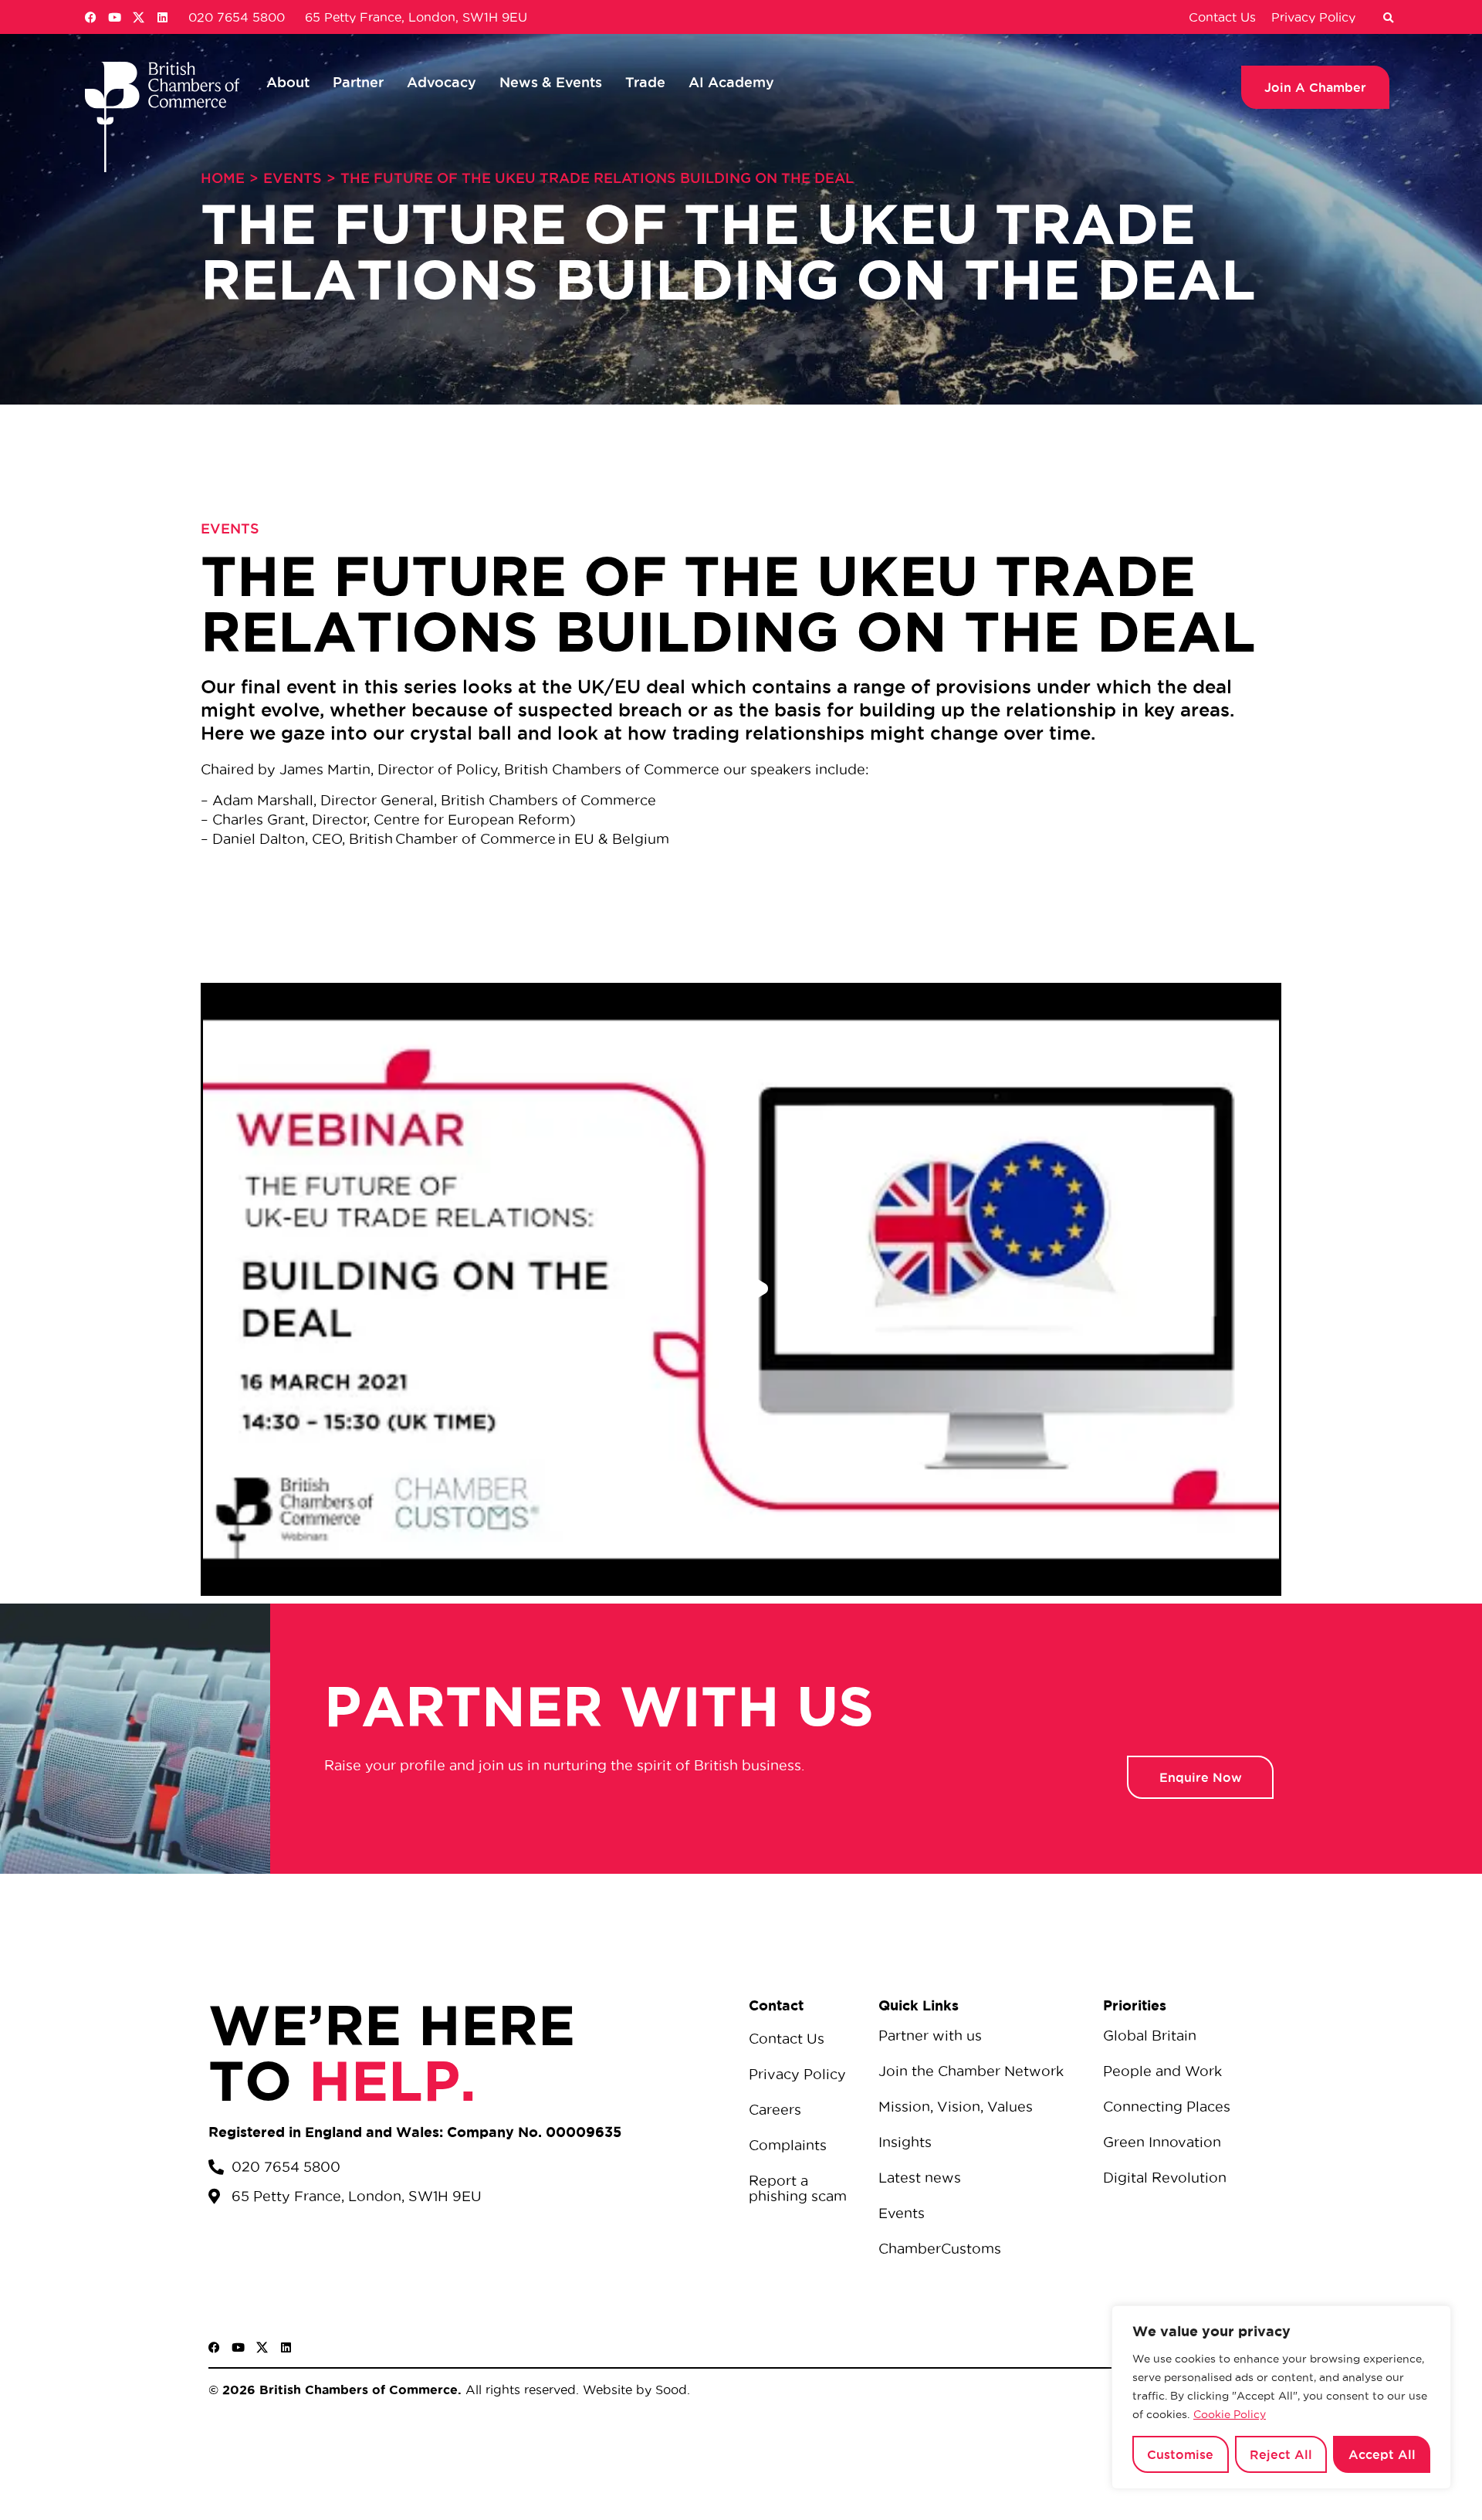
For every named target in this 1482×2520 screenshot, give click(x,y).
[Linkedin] (162, 17)
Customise (1180, 2454)
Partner (358, 82)
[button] (1388, 19)
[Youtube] (115, 17)
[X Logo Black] (262, 2347)
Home (223, 178)
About (288, 82)
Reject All (1281, 2454)
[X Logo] (139, 17)
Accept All (1382, 2454)
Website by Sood (633, 2390)
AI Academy (731, 82)
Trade (645, 82)
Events (293, 178)
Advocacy (442, 82)
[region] (1281, 2397)
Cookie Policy (1230, 2414)
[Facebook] (91, 17)
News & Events (551, 82)
